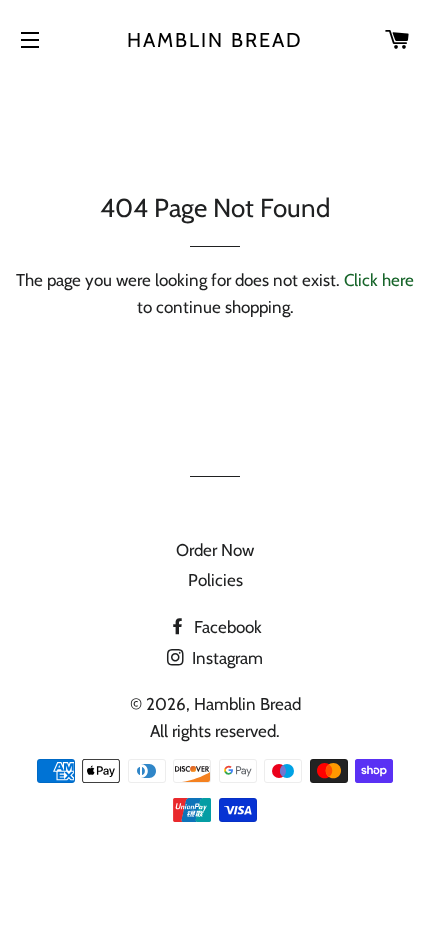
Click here (379, 280)
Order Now (215, 550)
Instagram (225, 658)
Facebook (226, 627)
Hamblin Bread (215, 40)
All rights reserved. (215, 731)
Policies (215, 580)
